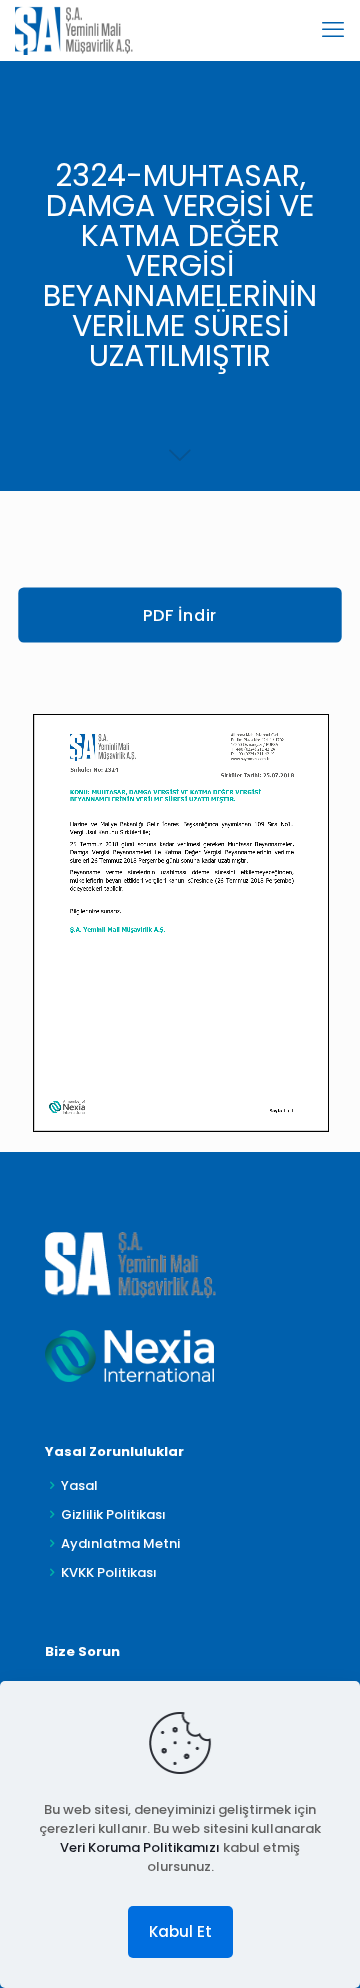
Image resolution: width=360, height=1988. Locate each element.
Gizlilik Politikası (113, 1514)
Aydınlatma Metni (120, 1543)
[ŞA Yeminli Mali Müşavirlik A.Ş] (74, 30)
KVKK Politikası (109, 1572)
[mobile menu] (333, 30)
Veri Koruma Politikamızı (140, 1847)
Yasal (79, 1485)
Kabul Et (180, 1931)
